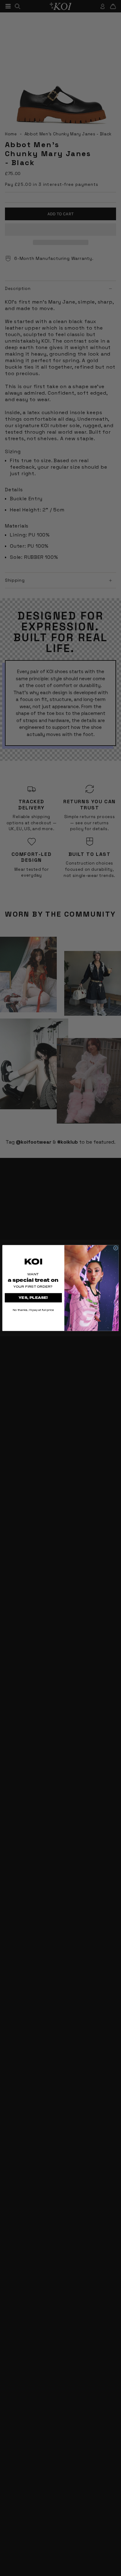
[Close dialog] (116, 1248)
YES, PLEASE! (33, 1298)
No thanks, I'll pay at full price (33, 1310)
